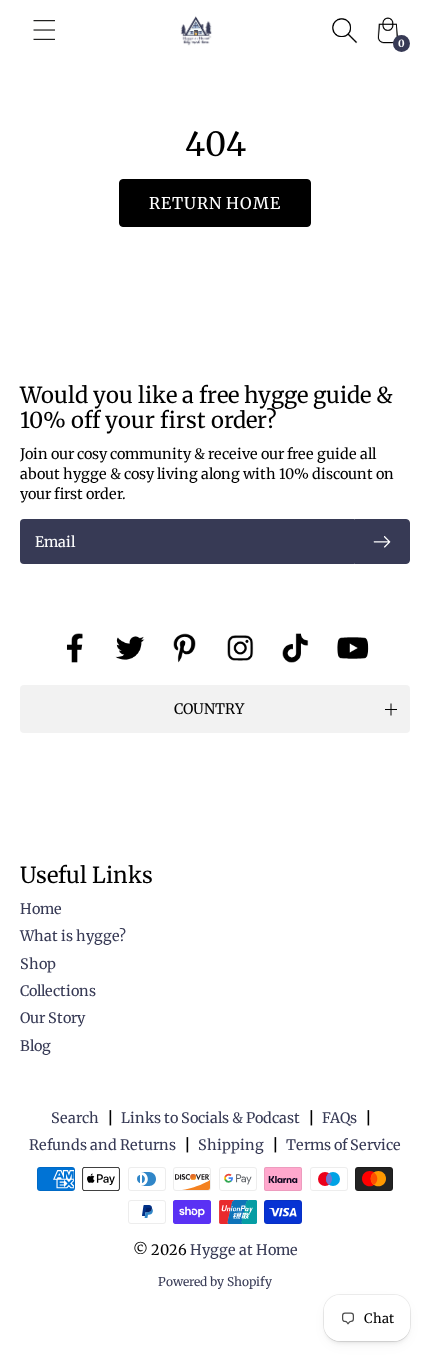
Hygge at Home (244, 1250)
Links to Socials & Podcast (210, 1118)
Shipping (231, 1145)
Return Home (215, 203)
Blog (35, 1046)
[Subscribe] (382, 541)
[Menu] (44, 30)
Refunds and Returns (102, 1145)
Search (75, 1118)
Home (41, 909)
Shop (38, 964)
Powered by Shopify (215, 1281)
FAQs (339, 1118)
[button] (215, 709)
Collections (58, 991)
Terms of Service (343, 1145)
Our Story (52, 1018)
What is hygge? (73, 936)
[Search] (344, 30)
